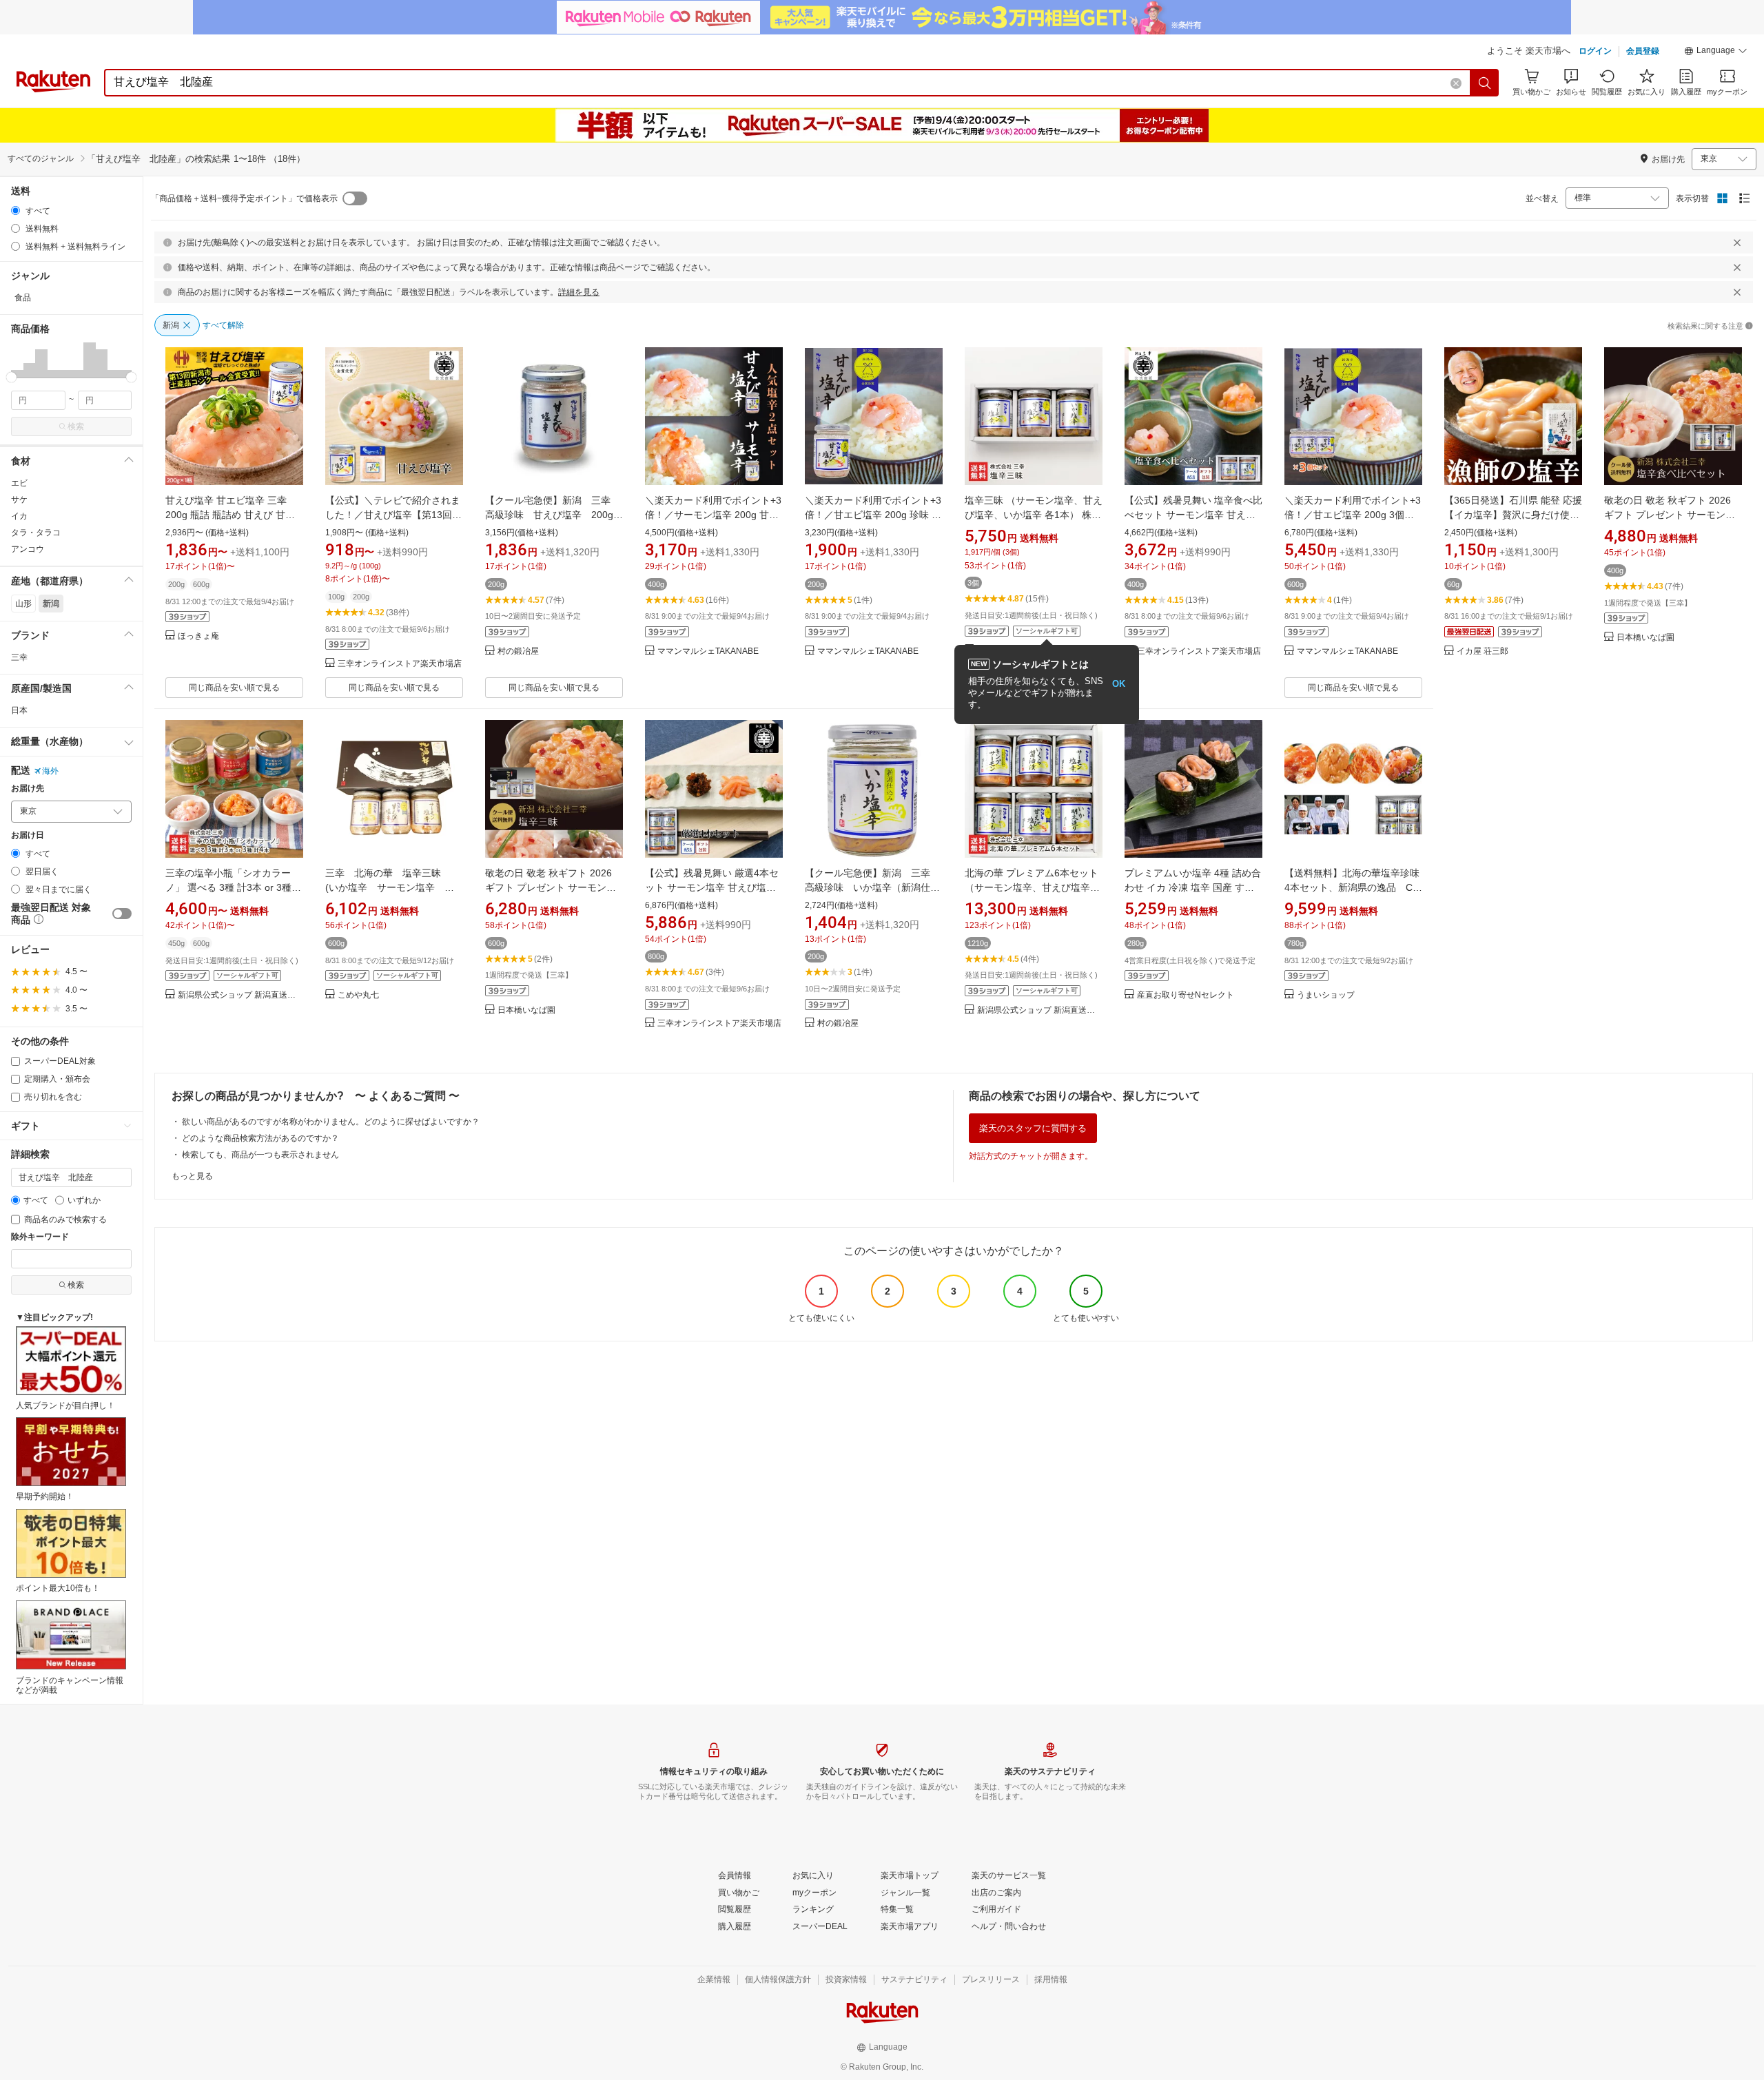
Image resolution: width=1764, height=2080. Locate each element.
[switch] (122, 914)
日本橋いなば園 (1645, 638)
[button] (1716, 52)
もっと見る (192, 1176)
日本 (19, 710)
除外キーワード (40, 1237)
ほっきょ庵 (198, 636)
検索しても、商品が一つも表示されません (260, 1155)
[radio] (16, 210)
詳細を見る (579, 292)
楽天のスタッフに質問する (1033, 1128)
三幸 (19, 657)
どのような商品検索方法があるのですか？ (260, 1138)
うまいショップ (1326, 995)
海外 (50, 771)
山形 (23, 604)
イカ (19, 516)
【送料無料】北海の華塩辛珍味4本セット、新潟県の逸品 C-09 (1352, 887)
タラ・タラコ (36, 533)
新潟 (51, 604)
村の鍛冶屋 (518, 651)
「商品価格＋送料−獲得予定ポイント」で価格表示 (244, 198)
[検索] (1485, 83)
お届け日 (28, 835)
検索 (76, 426)
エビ (19, 483)
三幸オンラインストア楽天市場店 (400, 664)
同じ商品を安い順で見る (234, 688)
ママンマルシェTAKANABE (708, 651)
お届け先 (28, 789)
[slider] (11, 377)
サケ (19, 500)
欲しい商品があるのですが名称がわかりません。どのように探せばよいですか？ (331, 1122)
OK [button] (1119, 684)
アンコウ (28, 549)
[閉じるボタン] (1737, 243)
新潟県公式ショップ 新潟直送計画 (240, 995)
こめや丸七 (358, 995)
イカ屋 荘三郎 (1483, 651)
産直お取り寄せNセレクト (1186, 995)
